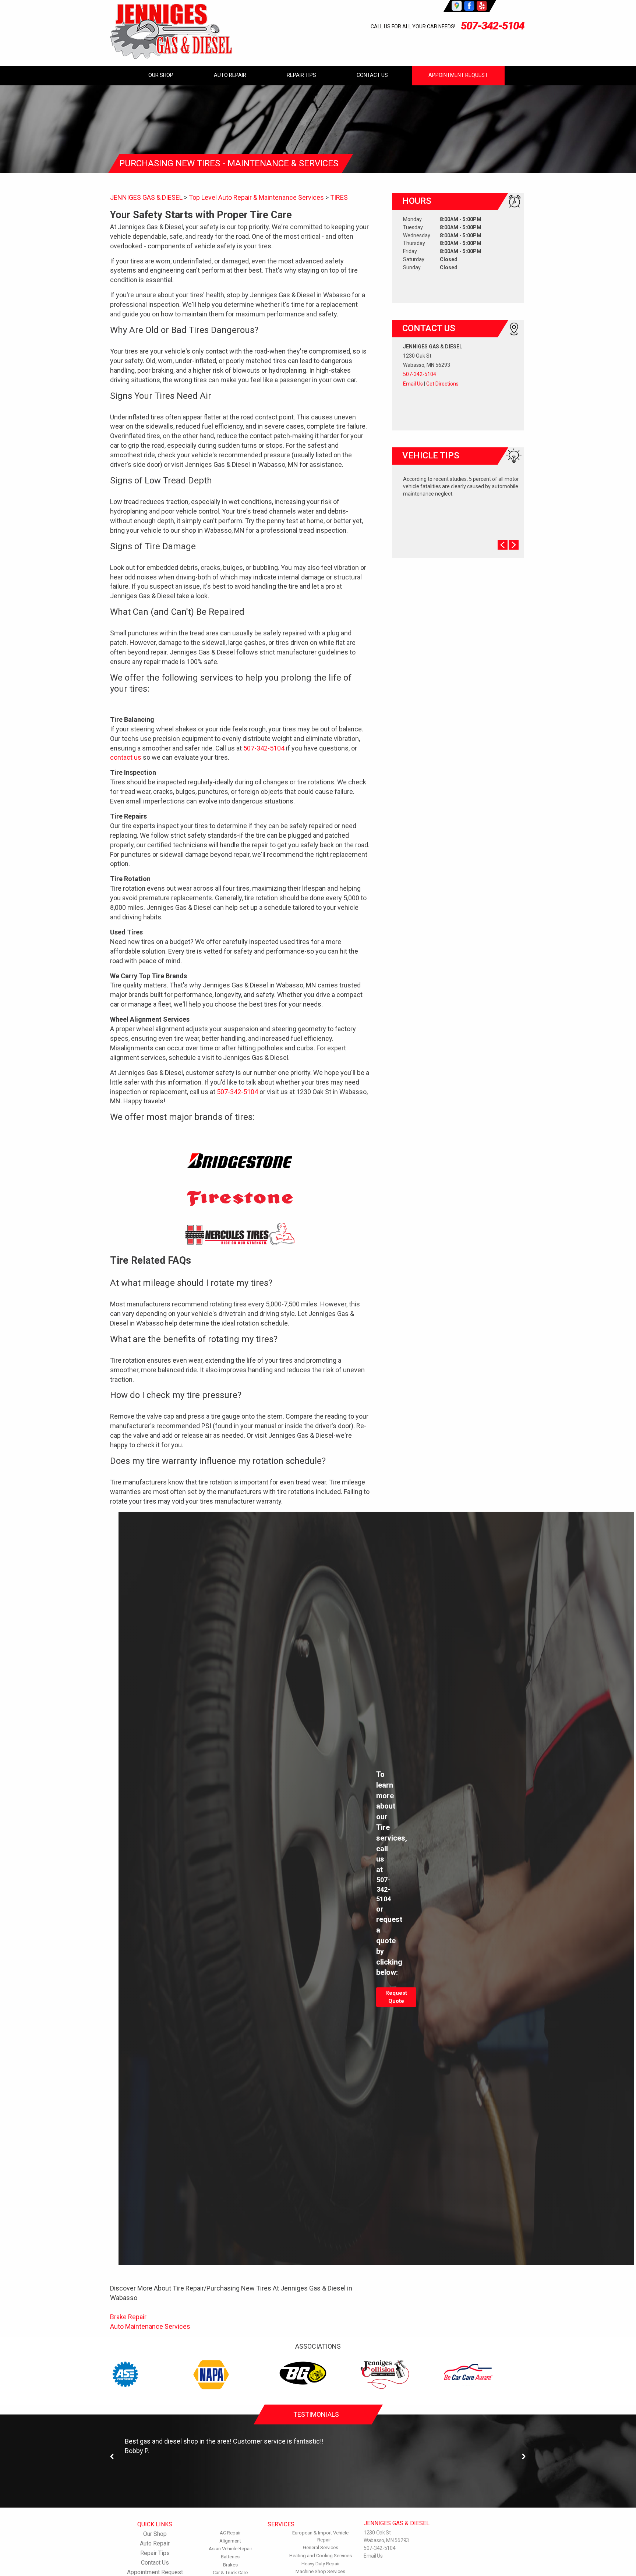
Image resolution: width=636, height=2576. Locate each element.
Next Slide (514, 545)
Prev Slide (503, 545)
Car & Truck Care (230, 2573)
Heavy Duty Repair (321, 2564)
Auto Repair (230, 75)
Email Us (413, 384)
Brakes (230, 2565)
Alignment (230, 2541)
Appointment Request (458, 75)
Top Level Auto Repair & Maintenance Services (256, 197)
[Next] (524, 2457)
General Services (321, 2547)
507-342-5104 (492, 26)
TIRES (339, 197)
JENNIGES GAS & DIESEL (146, 197)
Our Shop (161, 75)
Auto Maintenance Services (150, 2326)
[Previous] (112, 2457)
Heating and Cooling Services (321, 2556)
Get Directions (442, 384)
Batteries (230, 2557)
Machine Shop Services (320, 2571)
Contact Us (372, 75)
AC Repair (230, 2533)
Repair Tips (301, 75)
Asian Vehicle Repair (230, 2549)
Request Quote (396, 1997)
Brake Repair (128, 2317)
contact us (126, 757)
